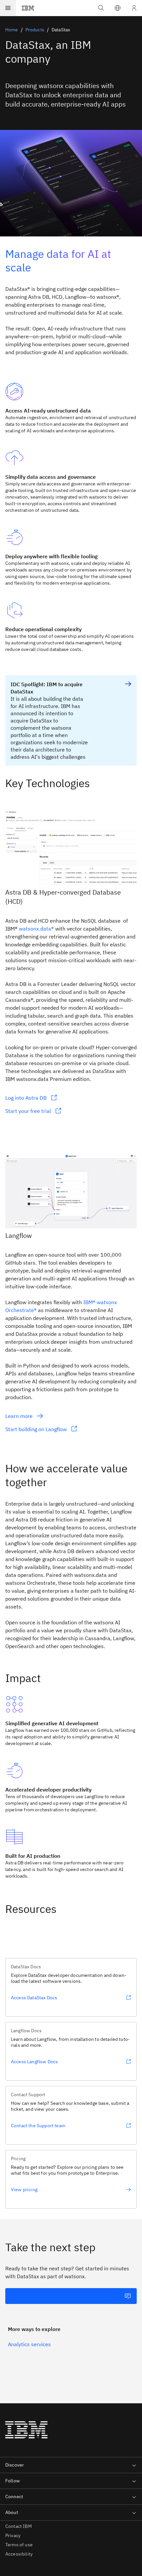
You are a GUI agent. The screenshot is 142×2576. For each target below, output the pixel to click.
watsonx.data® (36, 929)
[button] (118, 8)
